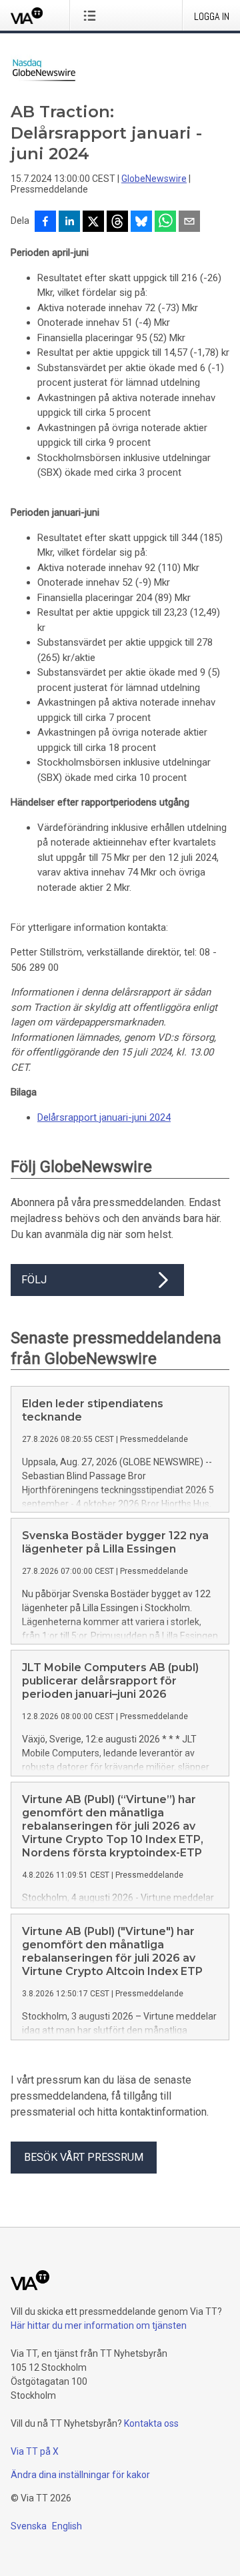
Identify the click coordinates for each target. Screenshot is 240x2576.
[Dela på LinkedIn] (69, 223)
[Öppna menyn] (92, 15)
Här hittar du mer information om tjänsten (99, 2325)
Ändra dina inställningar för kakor (80, 2475)
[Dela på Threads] (117, 223)
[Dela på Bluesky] (141, 223)
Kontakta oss (151, 2423)
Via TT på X (35, 2451)
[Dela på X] (93, 223)
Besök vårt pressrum (84, 2157)
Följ (34, 1280)
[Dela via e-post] (189, 223)
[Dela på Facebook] (45, 223)
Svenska (29, 2526)
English (67, 2526)
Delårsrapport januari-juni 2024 (104, 1117)
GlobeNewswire (154, 179)
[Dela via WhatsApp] (165, 223)
